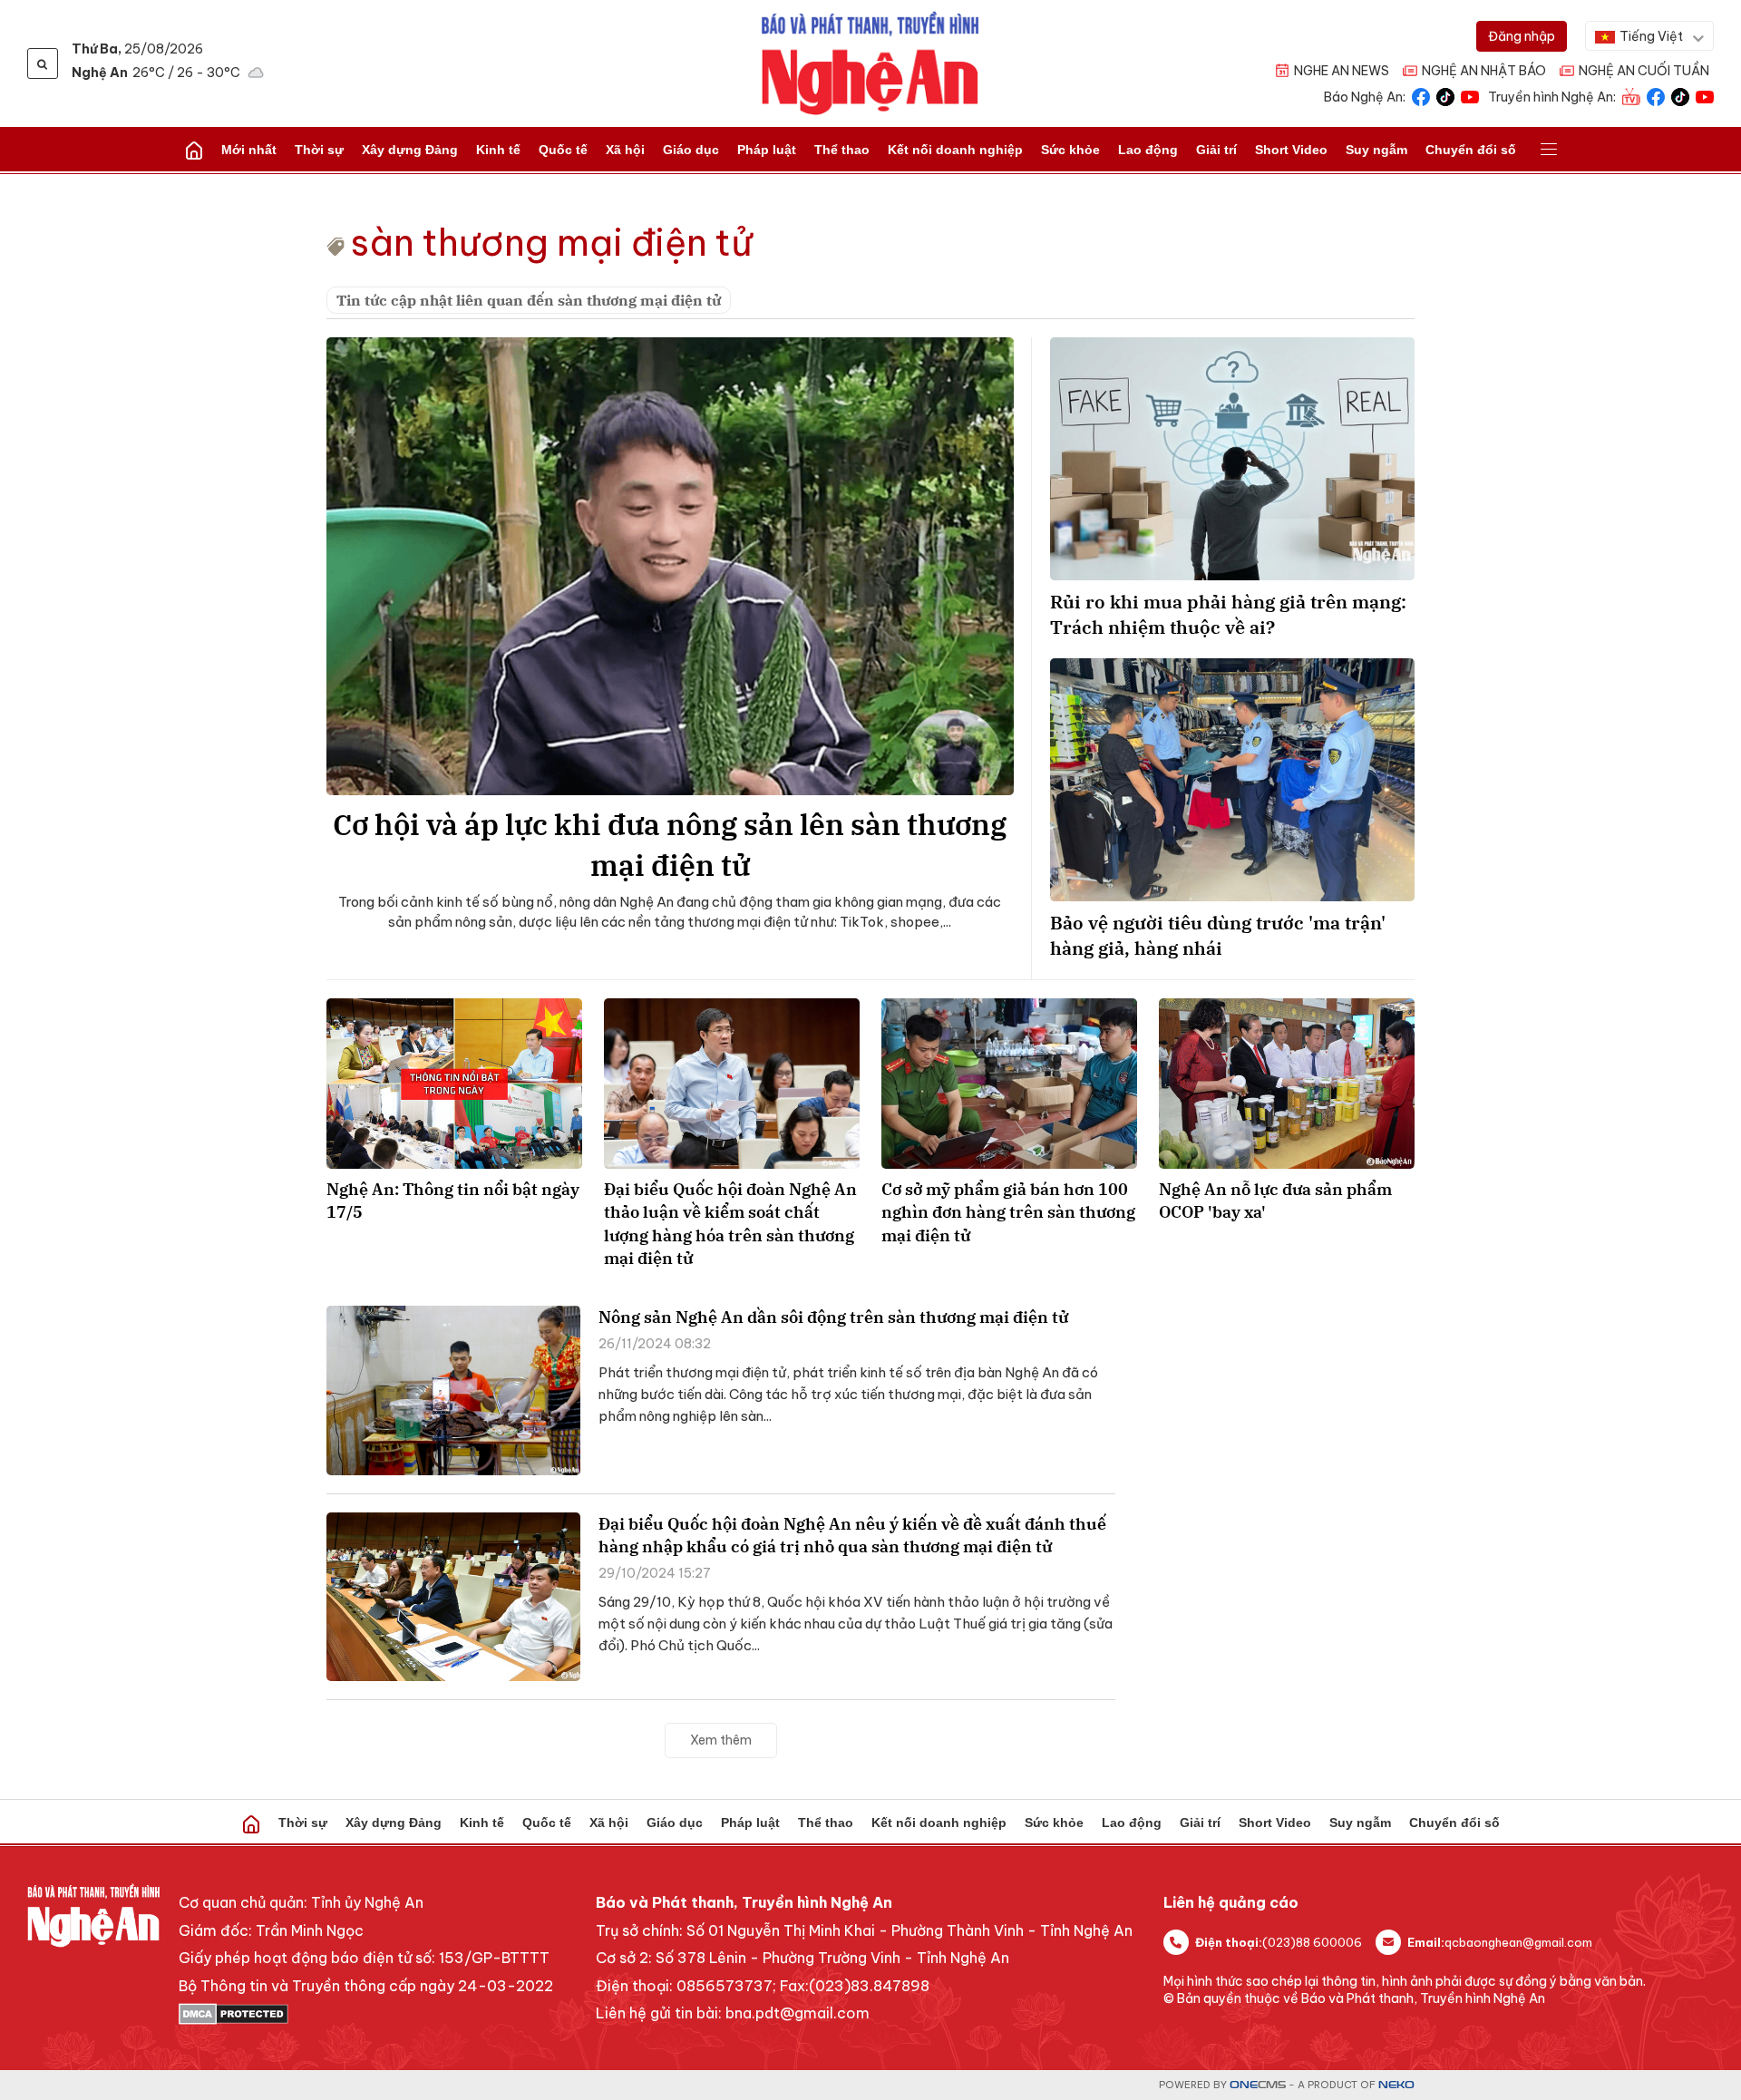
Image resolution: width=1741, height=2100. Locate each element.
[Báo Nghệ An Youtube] (1470, 96)
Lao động (1148, 150)
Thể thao (842, 150)
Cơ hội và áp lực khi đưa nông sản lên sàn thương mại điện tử (670, 845)
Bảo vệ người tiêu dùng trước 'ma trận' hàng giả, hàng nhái (1218, 935)
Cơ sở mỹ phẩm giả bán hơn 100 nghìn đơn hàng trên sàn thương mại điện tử (1008, 1212)
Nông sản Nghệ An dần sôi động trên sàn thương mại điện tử (833, 1317)
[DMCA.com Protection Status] (366, 2014)
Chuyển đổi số (1471, 150)
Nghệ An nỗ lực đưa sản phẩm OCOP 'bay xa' (1275, 1201)
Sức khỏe (1070, 150)
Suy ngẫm (1376, 150)
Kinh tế (498, 150)
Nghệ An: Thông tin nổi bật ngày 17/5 (453, 1201)
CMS (1258, 2085)
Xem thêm (721, 1740)
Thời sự (319, 150)
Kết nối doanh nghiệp (955, 150)
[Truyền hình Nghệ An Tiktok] (1680, 96)
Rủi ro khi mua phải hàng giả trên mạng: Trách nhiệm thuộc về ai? (1228, 614)
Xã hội (625, 150)
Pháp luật (767, 150)
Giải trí (1216, 150)
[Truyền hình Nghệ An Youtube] (1705, 96)
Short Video (1291, 150)
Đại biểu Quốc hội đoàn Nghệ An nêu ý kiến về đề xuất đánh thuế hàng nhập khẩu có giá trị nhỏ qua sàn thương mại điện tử (852, 1535)
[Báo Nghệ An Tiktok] (1445, 96)
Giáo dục (691, 150)
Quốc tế (563, 150)
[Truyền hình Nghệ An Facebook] (1656, 96)
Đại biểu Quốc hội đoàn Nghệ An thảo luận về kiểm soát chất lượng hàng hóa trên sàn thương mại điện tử (730, 1224)
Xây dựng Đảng (410, 150)
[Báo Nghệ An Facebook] (1421, 96)
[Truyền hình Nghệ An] (1631, 96)
